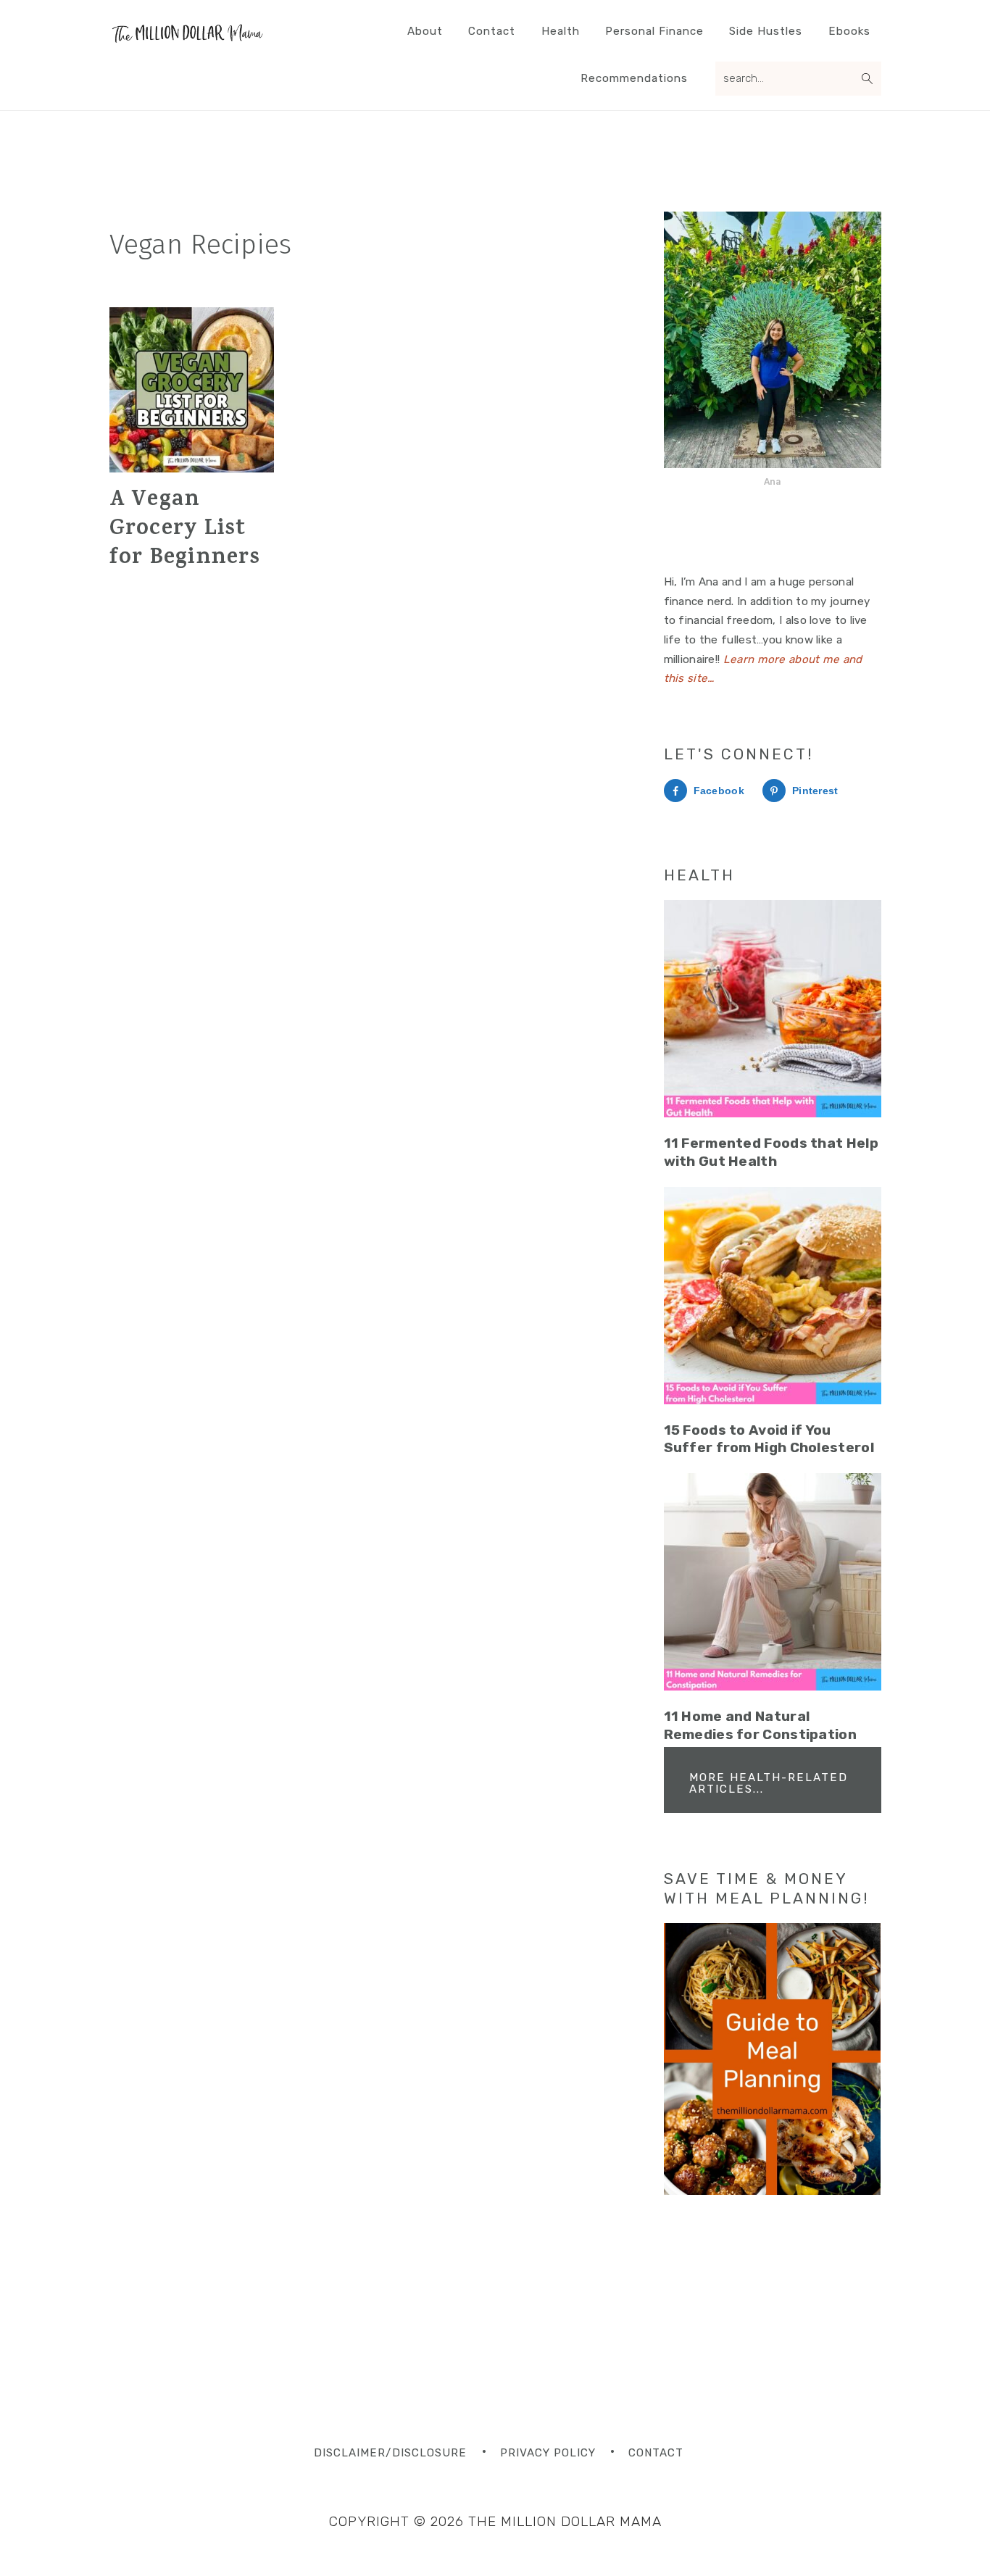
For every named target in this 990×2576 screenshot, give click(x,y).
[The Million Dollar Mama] (187, 40)
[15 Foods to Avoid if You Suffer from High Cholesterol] (773, 1296)
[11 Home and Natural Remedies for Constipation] (773, 1582)
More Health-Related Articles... (769, 1783)
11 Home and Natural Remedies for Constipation (761, 1725)
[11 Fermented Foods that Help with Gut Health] (773, 1009)
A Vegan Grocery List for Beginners (185, 530)
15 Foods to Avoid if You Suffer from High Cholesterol (769, 1439)
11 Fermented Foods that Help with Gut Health (771, 1152)
